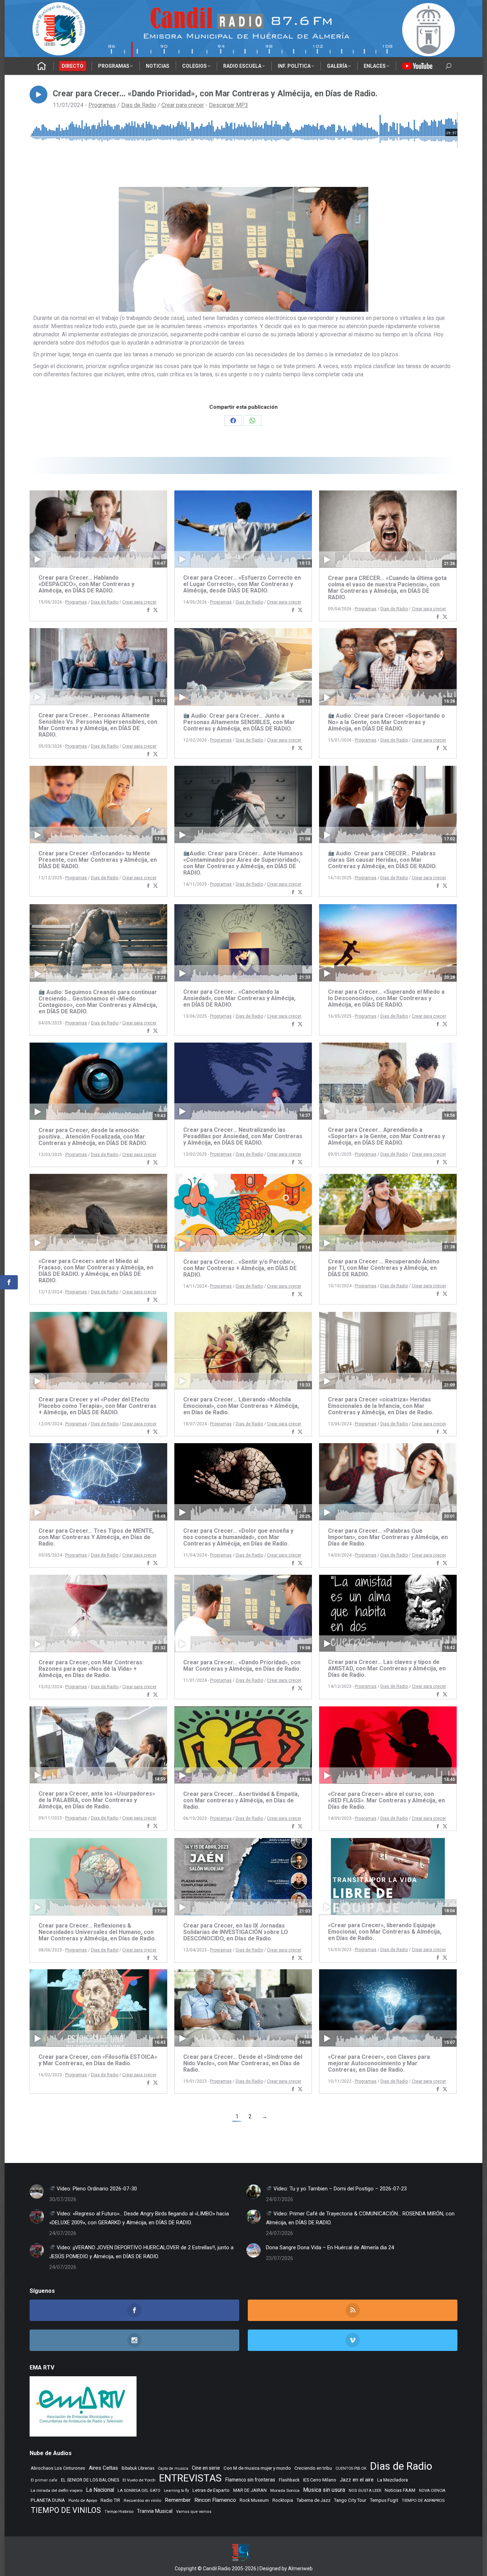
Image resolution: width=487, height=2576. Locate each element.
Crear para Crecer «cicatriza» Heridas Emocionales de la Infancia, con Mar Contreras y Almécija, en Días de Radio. (381, 1406)
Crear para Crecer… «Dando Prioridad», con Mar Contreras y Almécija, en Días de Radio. (242, 1666)
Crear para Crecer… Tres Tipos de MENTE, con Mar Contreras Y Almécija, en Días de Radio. (96, 1537)
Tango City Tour (350, 2500)
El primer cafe (44, 2480)
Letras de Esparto (211, 2490)
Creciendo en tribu (313, 2468)
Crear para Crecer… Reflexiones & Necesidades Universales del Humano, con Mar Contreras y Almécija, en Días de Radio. (97, 1932)
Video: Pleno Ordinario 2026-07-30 (96, 2189)
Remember (178, 2500)
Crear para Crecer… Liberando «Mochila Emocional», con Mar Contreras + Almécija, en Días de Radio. (241, 1406)
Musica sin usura (324, 2490)
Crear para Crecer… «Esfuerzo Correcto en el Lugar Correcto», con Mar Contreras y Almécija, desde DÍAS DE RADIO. (242, 584)
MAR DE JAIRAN (250, 2490)
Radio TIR (110, 2500)
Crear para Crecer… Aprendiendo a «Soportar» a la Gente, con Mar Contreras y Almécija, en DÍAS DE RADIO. (386, 1136)
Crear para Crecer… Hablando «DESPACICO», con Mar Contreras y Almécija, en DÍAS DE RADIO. (86, 584)
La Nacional (100, 2490)
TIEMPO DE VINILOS (66, 2510)
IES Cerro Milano (320, 2480)
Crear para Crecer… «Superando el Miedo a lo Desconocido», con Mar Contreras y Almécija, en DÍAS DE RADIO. (386, 998)
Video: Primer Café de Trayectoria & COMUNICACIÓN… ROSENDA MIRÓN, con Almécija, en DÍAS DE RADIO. (360, 2218)
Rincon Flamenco (215, 2500)
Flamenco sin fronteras (250, 2480)
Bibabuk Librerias (138, 2468)
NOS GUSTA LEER (365, 2491)
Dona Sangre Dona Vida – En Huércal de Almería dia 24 (330, 2247)
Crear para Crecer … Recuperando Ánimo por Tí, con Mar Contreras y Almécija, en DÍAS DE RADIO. (384, 1268)
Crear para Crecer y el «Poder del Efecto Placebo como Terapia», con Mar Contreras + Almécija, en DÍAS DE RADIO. (98, 1406)
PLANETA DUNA (48, 2500)
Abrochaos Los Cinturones (58, 2468)
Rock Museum (254, 2500)
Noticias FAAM (400, 2490)
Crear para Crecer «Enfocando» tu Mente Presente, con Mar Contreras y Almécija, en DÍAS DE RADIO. (98, 860)
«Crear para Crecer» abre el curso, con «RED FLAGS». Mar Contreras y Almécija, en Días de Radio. (386, 1800)
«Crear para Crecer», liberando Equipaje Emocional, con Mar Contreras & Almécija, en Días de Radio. (385, 1932)
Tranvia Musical (155, 2511)
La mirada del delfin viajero (57, 2490)
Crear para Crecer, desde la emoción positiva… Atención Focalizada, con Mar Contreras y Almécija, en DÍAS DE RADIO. (93, 1137)
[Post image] (37, 2191)
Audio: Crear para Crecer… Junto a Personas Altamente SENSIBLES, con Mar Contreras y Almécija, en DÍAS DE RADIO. (239, 722)
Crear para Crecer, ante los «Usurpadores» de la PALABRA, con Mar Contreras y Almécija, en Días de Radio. (97, 1800)
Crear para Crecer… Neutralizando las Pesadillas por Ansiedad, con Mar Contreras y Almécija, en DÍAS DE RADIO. (243, 1136)
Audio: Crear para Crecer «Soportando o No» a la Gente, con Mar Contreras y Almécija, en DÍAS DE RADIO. (386, 722)
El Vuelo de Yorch (139, 2480)
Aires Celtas (103, 2468)
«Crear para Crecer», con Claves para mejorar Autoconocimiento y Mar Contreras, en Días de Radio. (379, 2063)
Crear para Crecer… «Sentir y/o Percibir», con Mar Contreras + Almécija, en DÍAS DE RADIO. (240, 1268)
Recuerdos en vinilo (142, 2500)
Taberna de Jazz (314, 2500)
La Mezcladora (393, 2480)
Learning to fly (176, 2491)
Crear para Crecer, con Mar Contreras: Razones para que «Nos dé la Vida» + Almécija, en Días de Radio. (91, 1669)
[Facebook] (148, 610)
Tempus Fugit (384, 2500)
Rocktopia (283, 2500)
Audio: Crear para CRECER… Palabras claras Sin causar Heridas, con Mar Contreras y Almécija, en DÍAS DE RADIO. (382, 860)
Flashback (289, 2480)
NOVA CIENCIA (432, 2491)
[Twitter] (155, 610)
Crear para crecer (183, 105)
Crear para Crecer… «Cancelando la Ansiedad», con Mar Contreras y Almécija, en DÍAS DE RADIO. (239, 998)
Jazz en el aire (357, 2480)
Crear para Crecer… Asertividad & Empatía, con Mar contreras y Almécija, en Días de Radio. (241, 1800)
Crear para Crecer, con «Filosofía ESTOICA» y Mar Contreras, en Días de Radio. (98, 2060)
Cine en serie (206, 2468)
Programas (102, 105)
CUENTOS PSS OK (351, 2468)
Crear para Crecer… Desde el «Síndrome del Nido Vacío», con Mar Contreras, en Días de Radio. (243, 2063)
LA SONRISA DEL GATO (139, 2490)
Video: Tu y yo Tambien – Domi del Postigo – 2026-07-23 (339, 2189)
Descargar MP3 (229, 105)
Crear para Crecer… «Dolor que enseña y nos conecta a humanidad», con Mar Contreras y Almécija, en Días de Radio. (238, 1537)
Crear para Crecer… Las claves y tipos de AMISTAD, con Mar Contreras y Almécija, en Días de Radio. (387, 1668)
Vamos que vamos (194, 2512)
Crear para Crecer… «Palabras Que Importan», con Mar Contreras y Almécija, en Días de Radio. (388, 1537)
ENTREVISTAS (190, 2478)
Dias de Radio (139, 105)
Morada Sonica (285, 2490)
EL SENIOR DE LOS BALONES (90, 2480)
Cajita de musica (173, 2468)
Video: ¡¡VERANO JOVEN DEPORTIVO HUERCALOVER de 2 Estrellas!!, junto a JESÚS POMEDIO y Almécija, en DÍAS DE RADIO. (141, 2252)
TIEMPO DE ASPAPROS (423, 2500)
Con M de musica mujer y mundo (257, 2468)
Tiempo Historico (119, 2512)
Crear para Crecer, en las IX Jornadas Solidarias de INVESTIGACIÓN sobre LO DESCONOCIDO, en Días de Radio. (236, 1932)
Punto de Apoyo (83, 2500)
